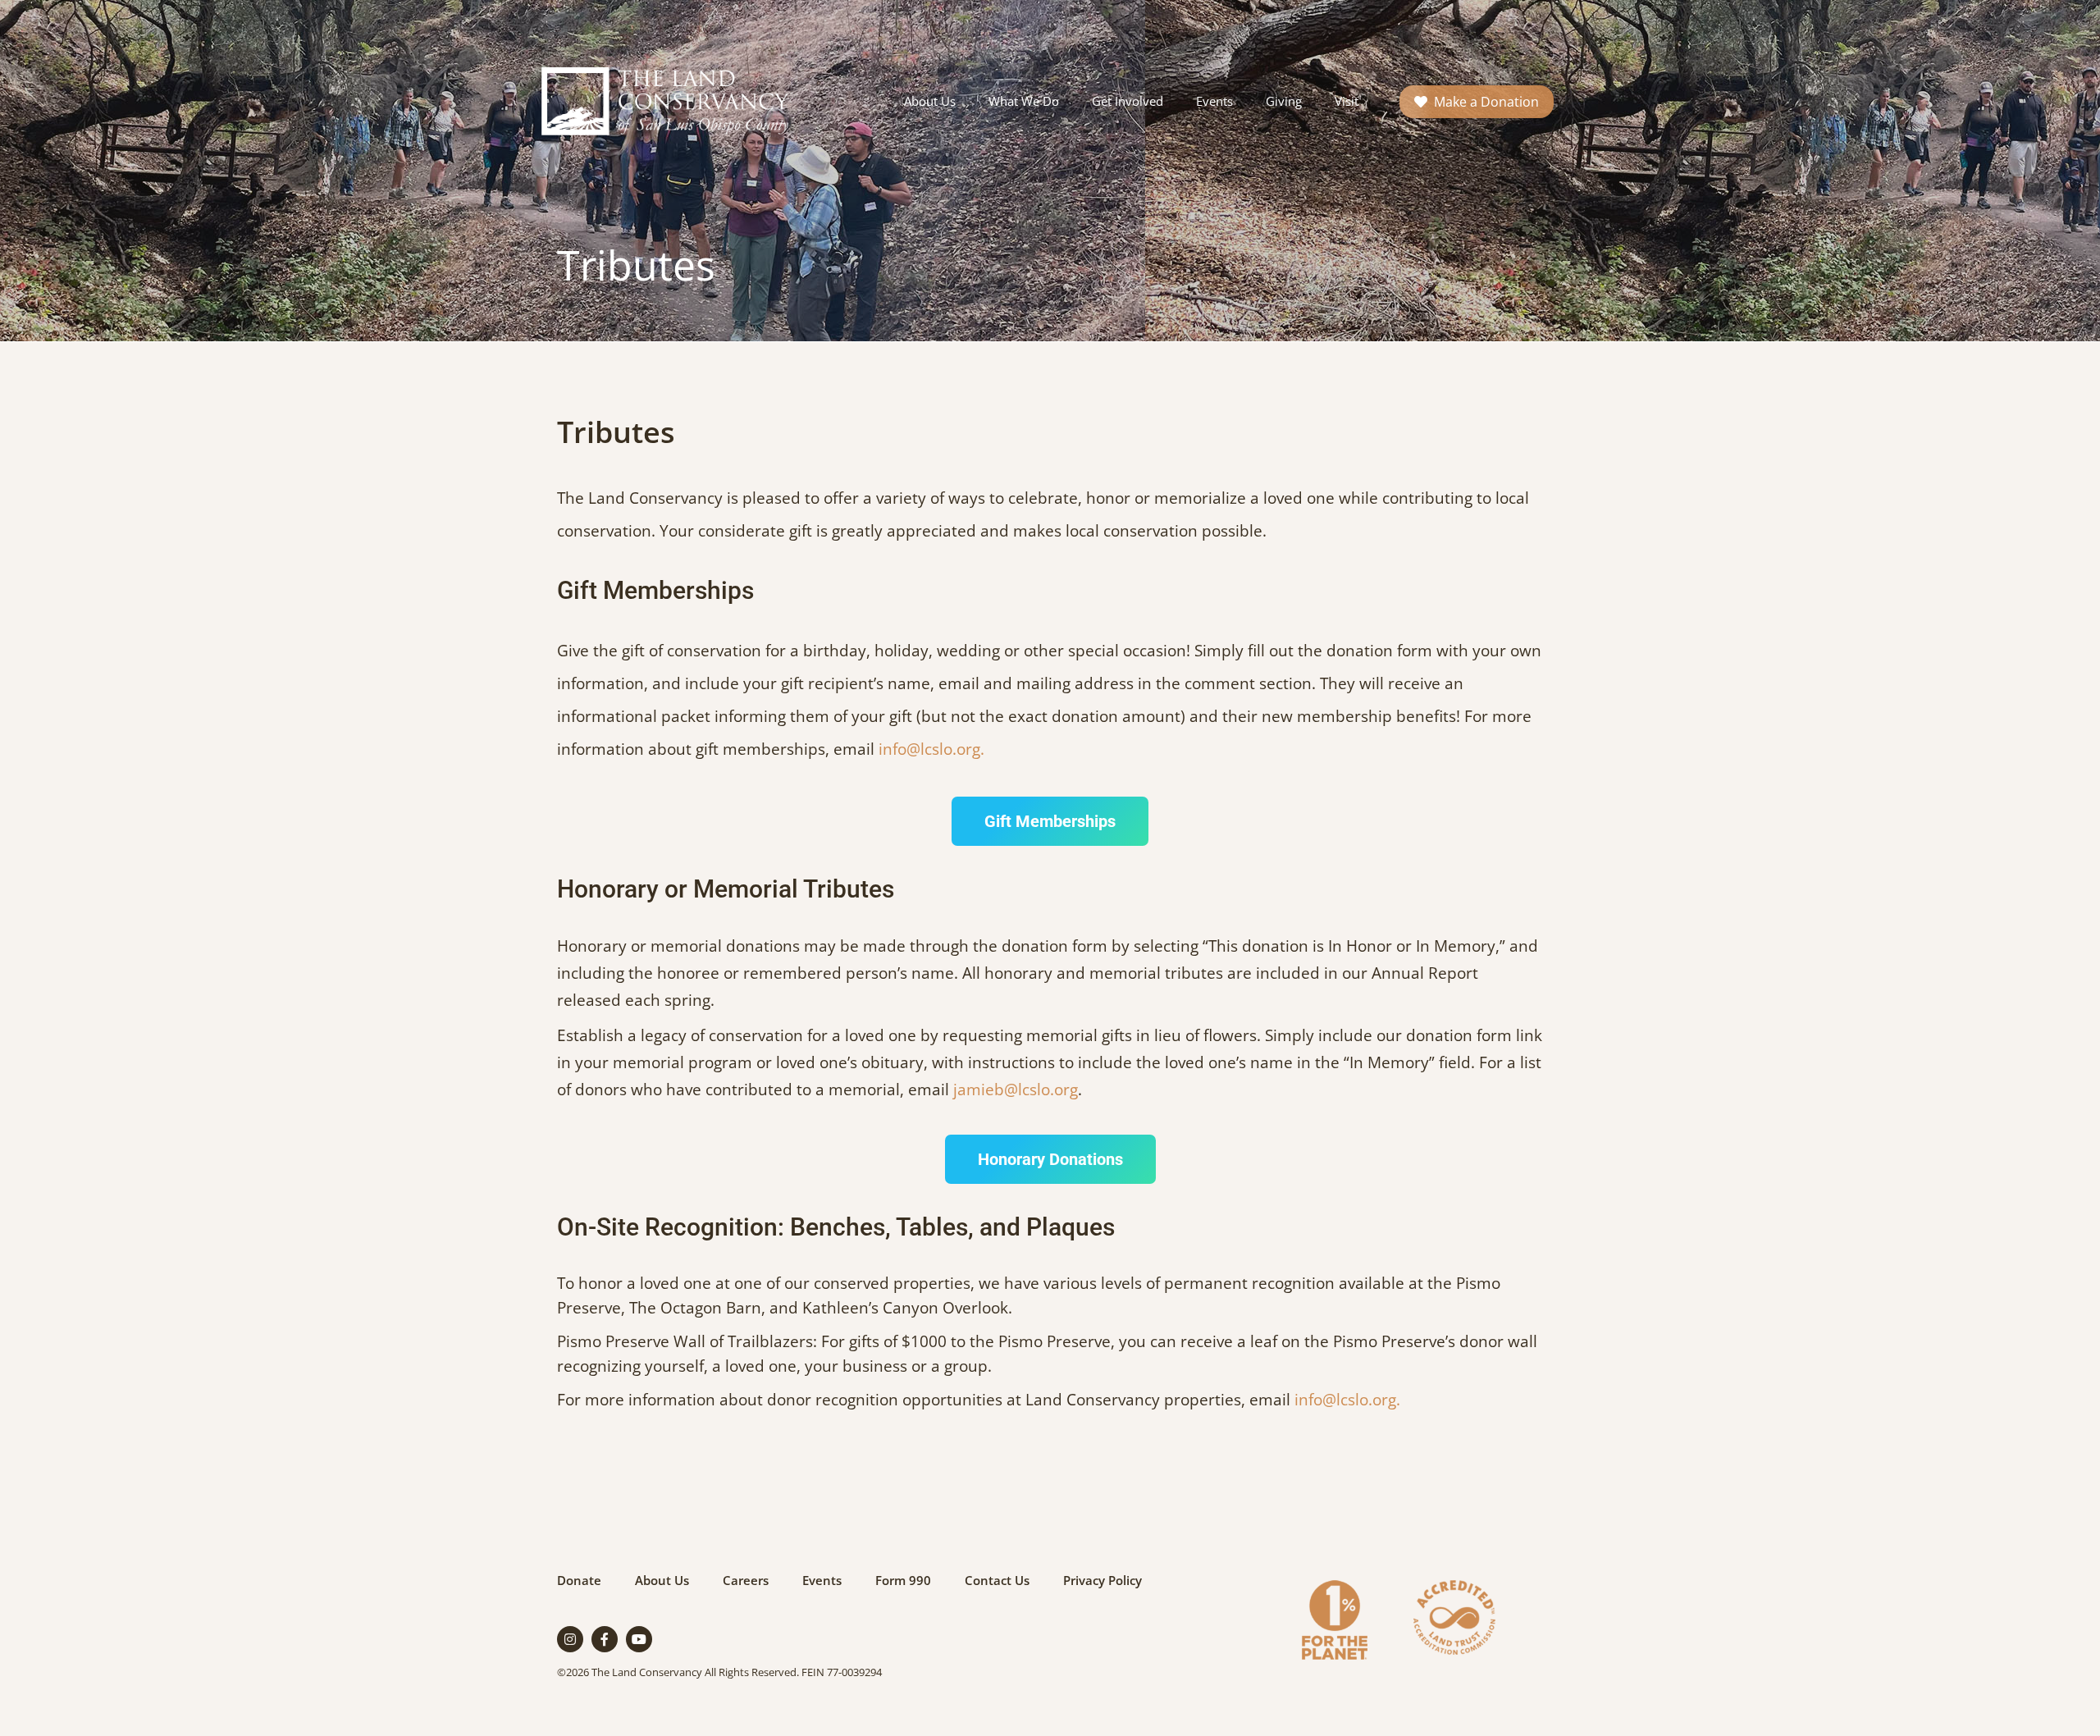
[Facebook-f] (605, 1639)
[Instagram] (570, 1639)
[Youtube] (639, 1639)
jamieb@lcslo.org (1016, 1090)
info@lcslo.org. (931, 749)
